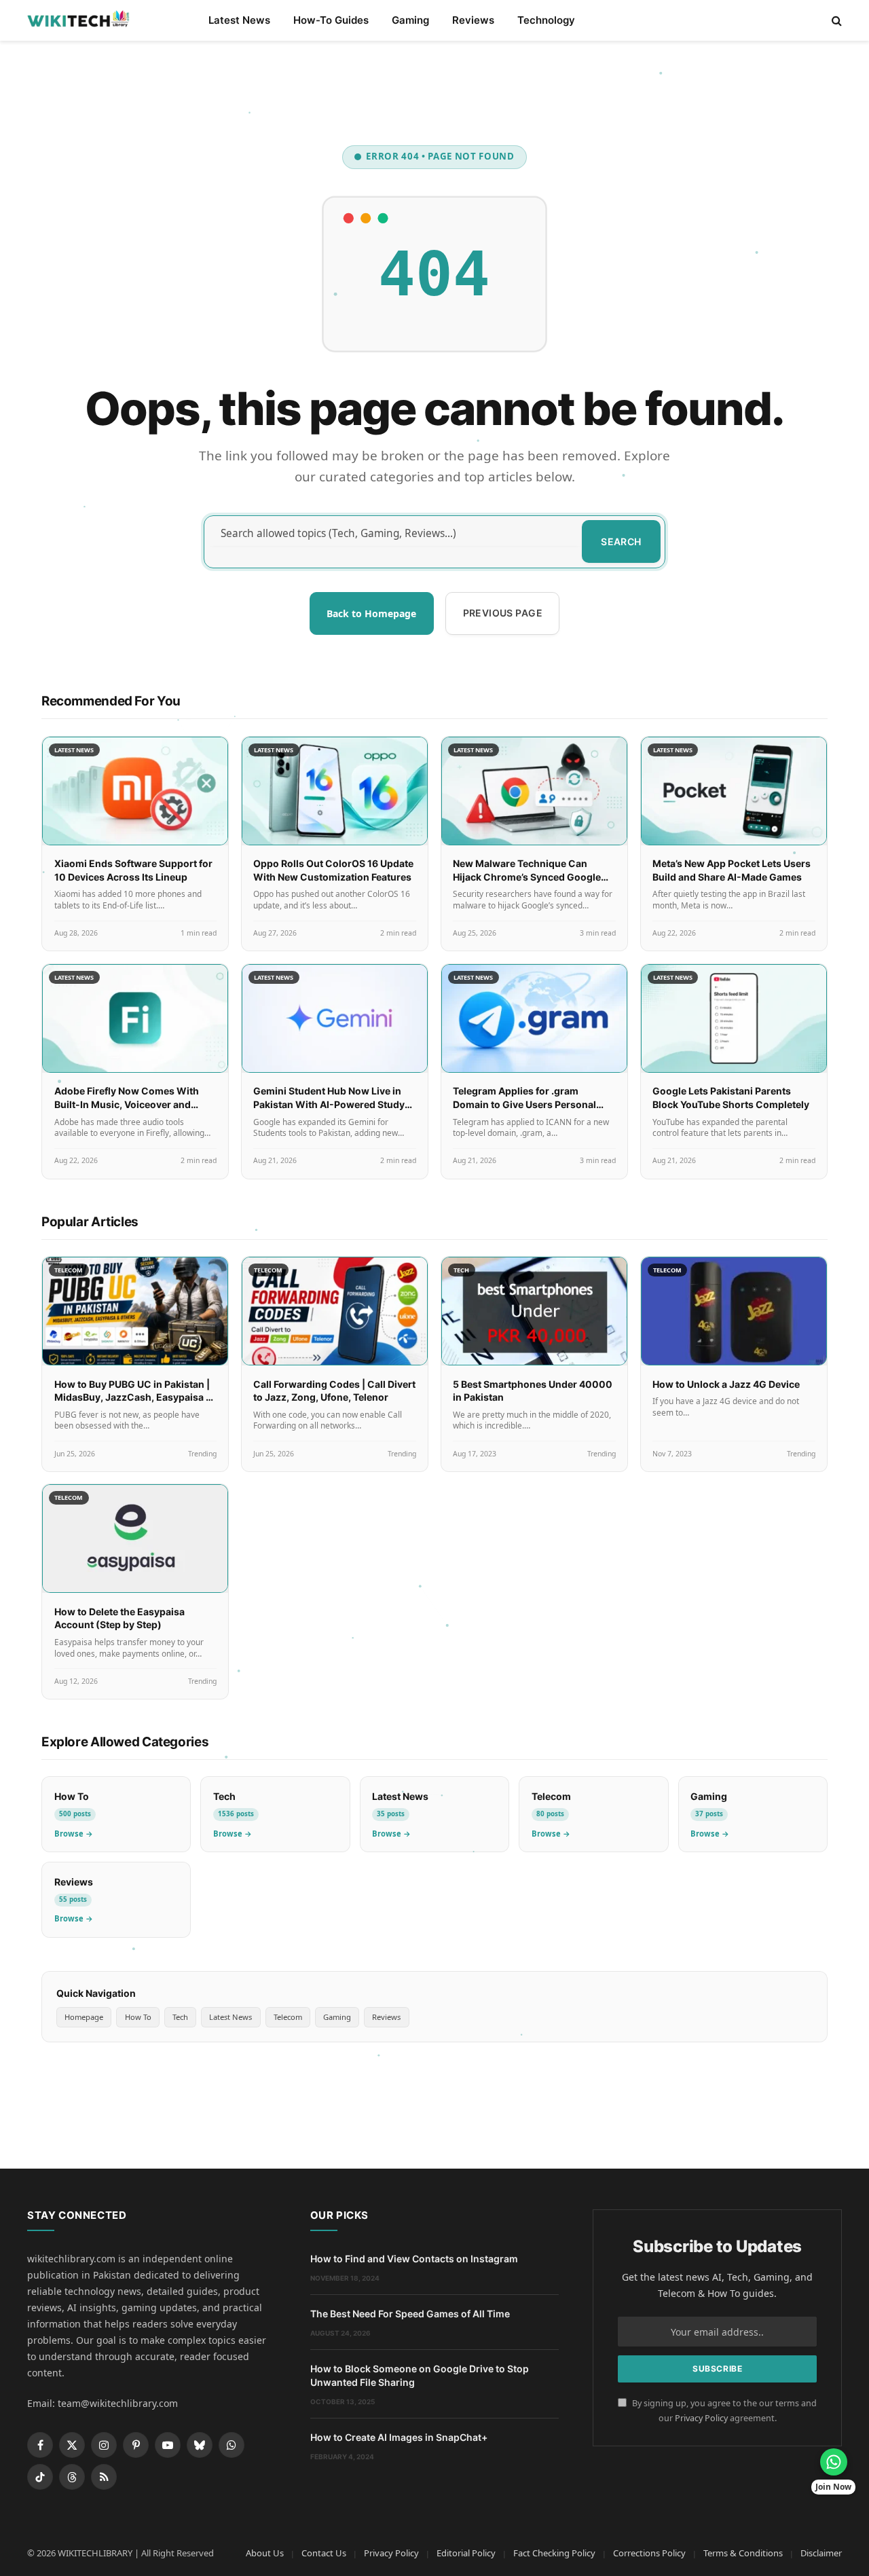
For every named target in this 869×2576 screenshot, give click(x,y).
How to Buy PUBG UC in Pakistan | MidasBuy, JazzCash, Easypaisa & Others (133, 1397)
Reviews (473, 20)
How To (138, 2017)
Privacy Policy (701, 2418)
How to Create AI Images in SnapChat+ (399, 2437)
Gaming (410, 20)
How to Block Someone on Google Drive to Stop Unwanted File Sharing (420, 2375)
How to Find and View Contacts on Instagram (414, 2259)
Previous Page (503, 613)
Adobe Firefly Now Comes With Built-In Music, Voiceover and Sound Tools (127, 1104)
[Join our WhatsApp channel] (834, 2462)
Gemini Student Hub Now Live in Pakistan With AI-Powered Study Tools (329, 1104)
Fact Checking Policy (554, 2553)
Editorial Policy (466, 2553)
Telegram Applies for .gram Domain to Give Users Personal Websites (524, 1104)
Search (621, 541)
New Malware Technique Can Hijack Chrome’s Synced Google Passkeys (527, 877)
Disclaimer (821, 2553)
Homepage (84, 2017)
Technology (546, 20)
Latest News (239, 20)
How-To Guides (331, 20)
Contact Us (324, 2553)
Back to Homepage (371, 613)
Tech (180, 2017)
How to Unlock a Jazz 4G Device (726, 1384)
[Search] (835, 21)
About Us (265, 2553)
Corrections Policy (649, 2553)
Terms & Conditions (743, 2553)
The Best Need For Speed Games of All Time (410, 2314)
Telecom (288, 2017)
